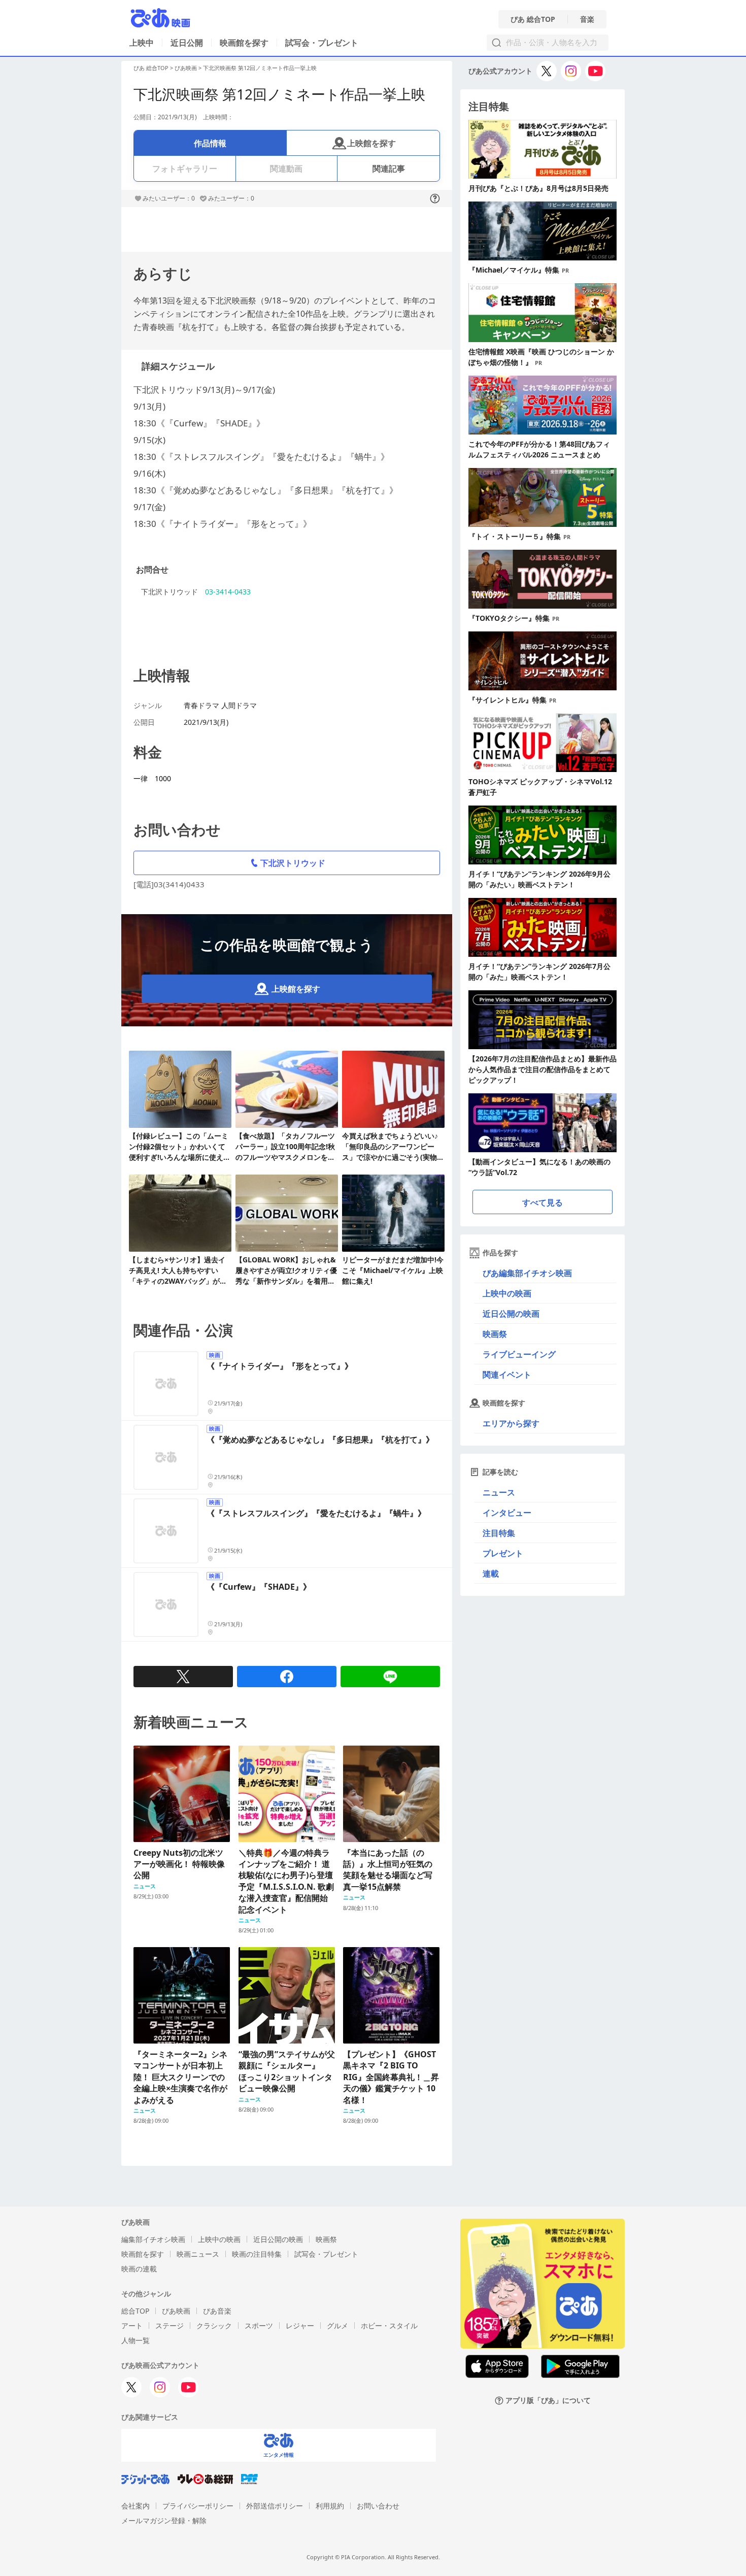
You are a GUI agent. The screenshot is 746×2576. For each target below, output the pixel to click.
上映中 (142, 43)
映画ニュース (198, 2254)
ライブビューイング (519, 1354)
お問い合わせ (378, 2506)
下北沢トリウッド (293, 863)
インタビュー (507, 1513)
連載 (491, 1574)
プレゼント (503, 1553)
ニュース (499, 1492)
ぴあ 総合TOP (533, 19)
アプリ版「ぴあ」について (548, 2401)
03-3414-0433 (228, 592)
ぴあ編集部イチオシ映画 (527, 1273)
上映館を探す (371, 143)
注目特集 (499, 1533)
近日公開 (187, 43)
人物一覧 (135, 2340)
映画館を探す (244, 43)
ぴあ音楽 (217, 2311)
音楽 (587, 19)
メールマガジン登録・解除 (164, 2520)
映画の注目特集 (257, 2254)
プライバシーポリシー (198, 2506)
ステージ (169, 2326)
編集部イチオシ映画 (153, 2239)
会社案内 (135, 2506)
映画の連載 (139, 2269)
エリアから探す (511, 1423)
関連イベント (507, 1375)
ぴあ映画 (186, 68)
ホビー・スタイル (389, 2326)
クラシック (214, 2326)
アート (132, 2326)
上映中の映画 (507, 1293)
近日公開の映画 (511, 1314)
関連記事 (389, 169)
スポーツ (259, 2326)
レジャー (300, 2326)
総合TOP (135, 2311)
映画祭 (495, 1334)
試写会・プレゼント (322, 43)
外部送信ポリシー (275, 2506)
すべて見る (542, 1202)
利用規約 (330, 2506)
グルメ (337, 2326)
